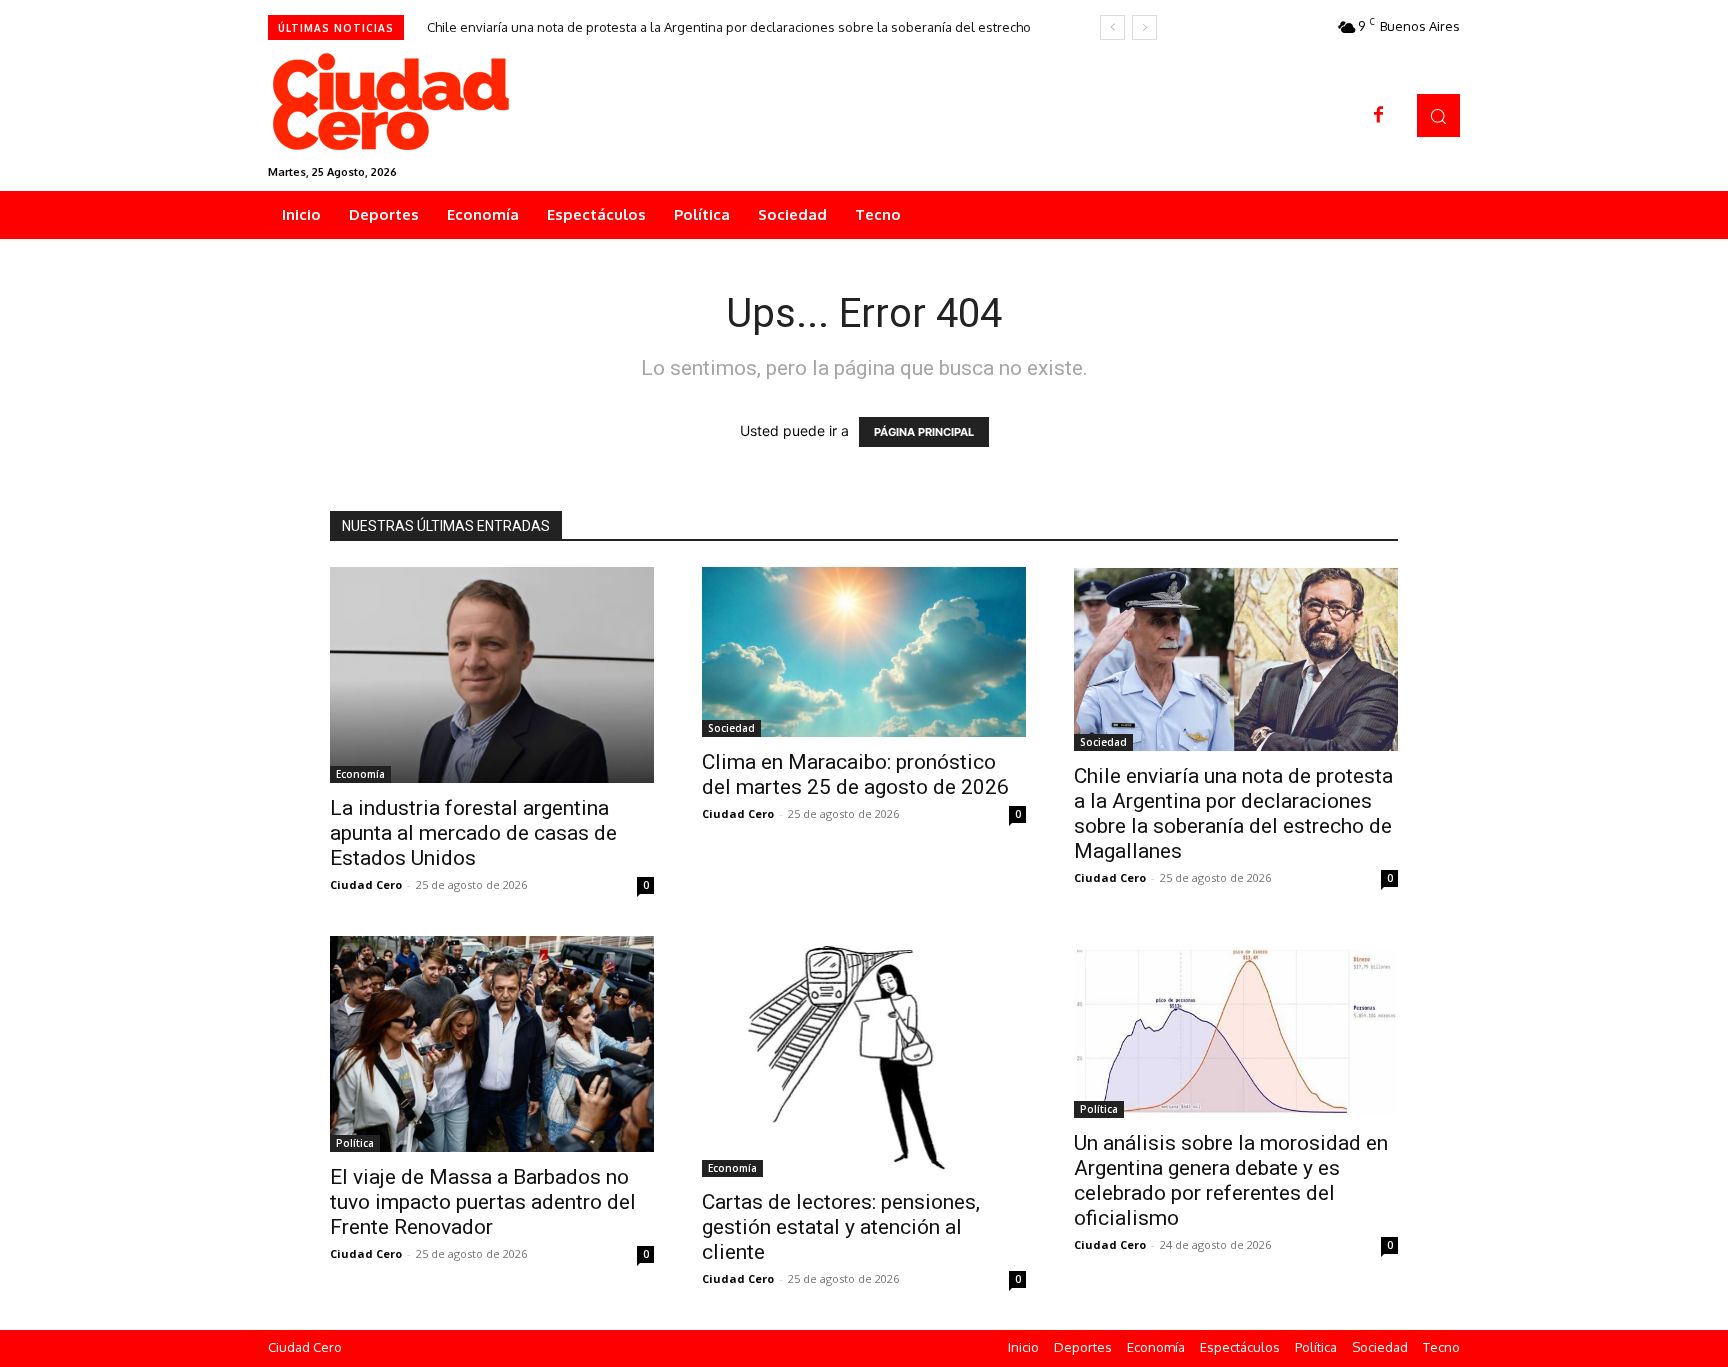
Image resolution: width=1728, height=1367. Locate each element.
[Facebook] (1379, 116)
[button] (1438, 115)
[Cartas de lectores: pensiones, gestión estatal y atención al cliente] (864, 1056)
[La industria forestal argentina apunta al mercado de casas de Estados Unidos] (492, 675)
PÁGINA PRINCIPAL (924, 432)
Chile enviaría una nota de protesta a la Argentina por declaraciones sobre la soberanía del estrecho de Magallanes (1233, 813)
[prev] (1112, 27)
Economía (360, 774)
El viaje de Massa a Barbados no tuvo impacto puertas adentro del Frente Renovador (483, 1202)
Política (355, 1143)
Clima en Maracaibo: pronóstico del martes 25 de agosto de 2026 (855, 774)
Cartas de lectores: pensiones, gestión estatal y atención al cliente (841, 1227)
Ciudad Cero (366, 884)
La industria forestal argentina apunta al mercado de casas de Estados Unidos (473, 833)
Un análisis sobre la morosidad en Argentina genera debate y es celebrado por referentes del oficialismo (1231, 1180)
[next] (1144, 27)
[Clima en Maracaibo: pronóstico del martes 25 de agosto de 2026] (864, 652)
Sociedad (731, 728)
